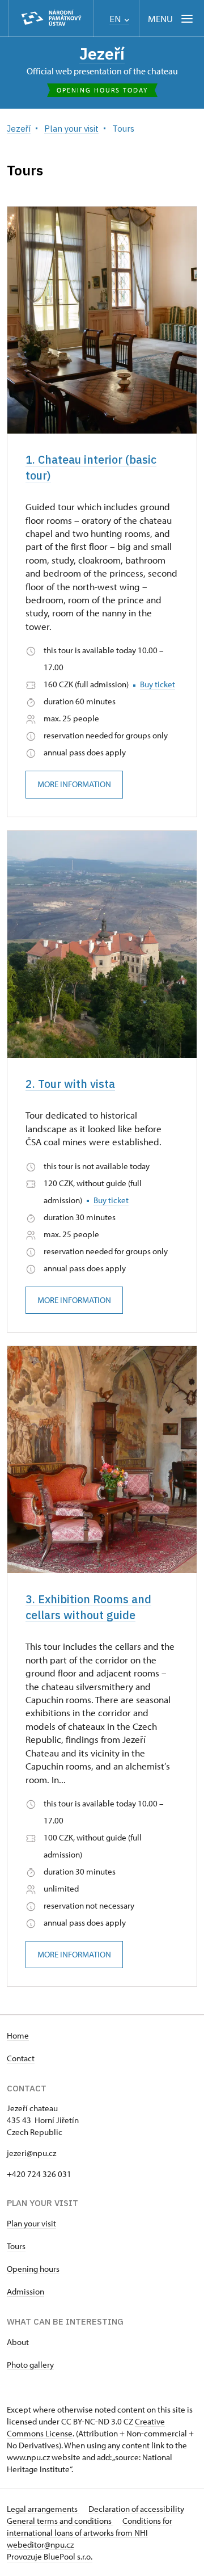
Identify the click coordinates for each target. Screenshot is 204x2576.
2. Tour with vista (70, 1084)
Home (18, 2035)
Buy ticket (158, 684)
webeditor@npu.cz (40, 2545)
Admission (25, 2291)
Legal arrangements (43, 2509)
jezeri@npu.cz (31, 2153)
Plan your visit (31, 2223)
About (18, 2342)
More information (74, 784)
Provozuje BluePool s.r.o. (50, 2556)
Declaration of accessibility (136, 2509)
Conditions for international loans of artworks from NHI (90, 2527)
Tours (16, 2246)
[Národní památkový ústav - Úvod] (51, 18)
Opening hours (33, 2269)
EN (116, 19)
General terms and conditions (60, 2521)
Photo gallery (30, 2365)
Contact (21, 2058)
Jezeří (102, 54)
